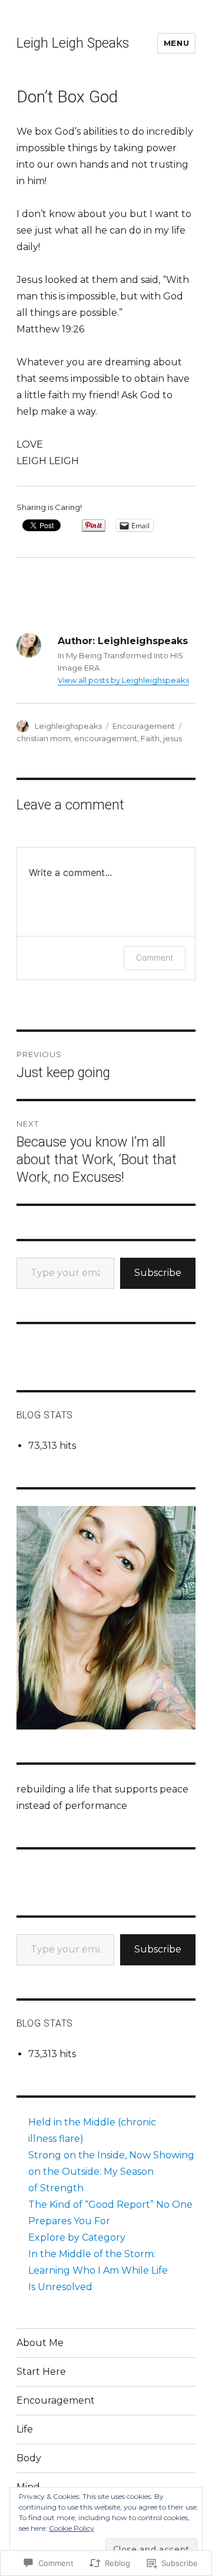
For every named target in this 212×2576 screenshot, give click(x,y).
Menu (176, 43)
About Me (40, 2343)
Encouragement (144, 726)
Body (29, 2458)
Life (25, 2429)
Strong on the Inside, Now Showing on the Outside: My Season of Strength (111, 2172)
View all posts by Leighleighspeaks (123, 680)
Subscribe (158, 1273)
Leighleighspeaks (68, 726)
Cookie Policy (72, 2528)
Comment (155, 957)
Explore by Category (77, 2237)
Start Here (41, 2372)
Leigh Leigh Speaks (73, 43)
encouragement (106, 738)
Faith (150, 738)
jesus (173, 738)
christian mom (44, 738)
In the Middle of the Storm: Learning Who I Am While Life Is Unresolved (98, 2270)
